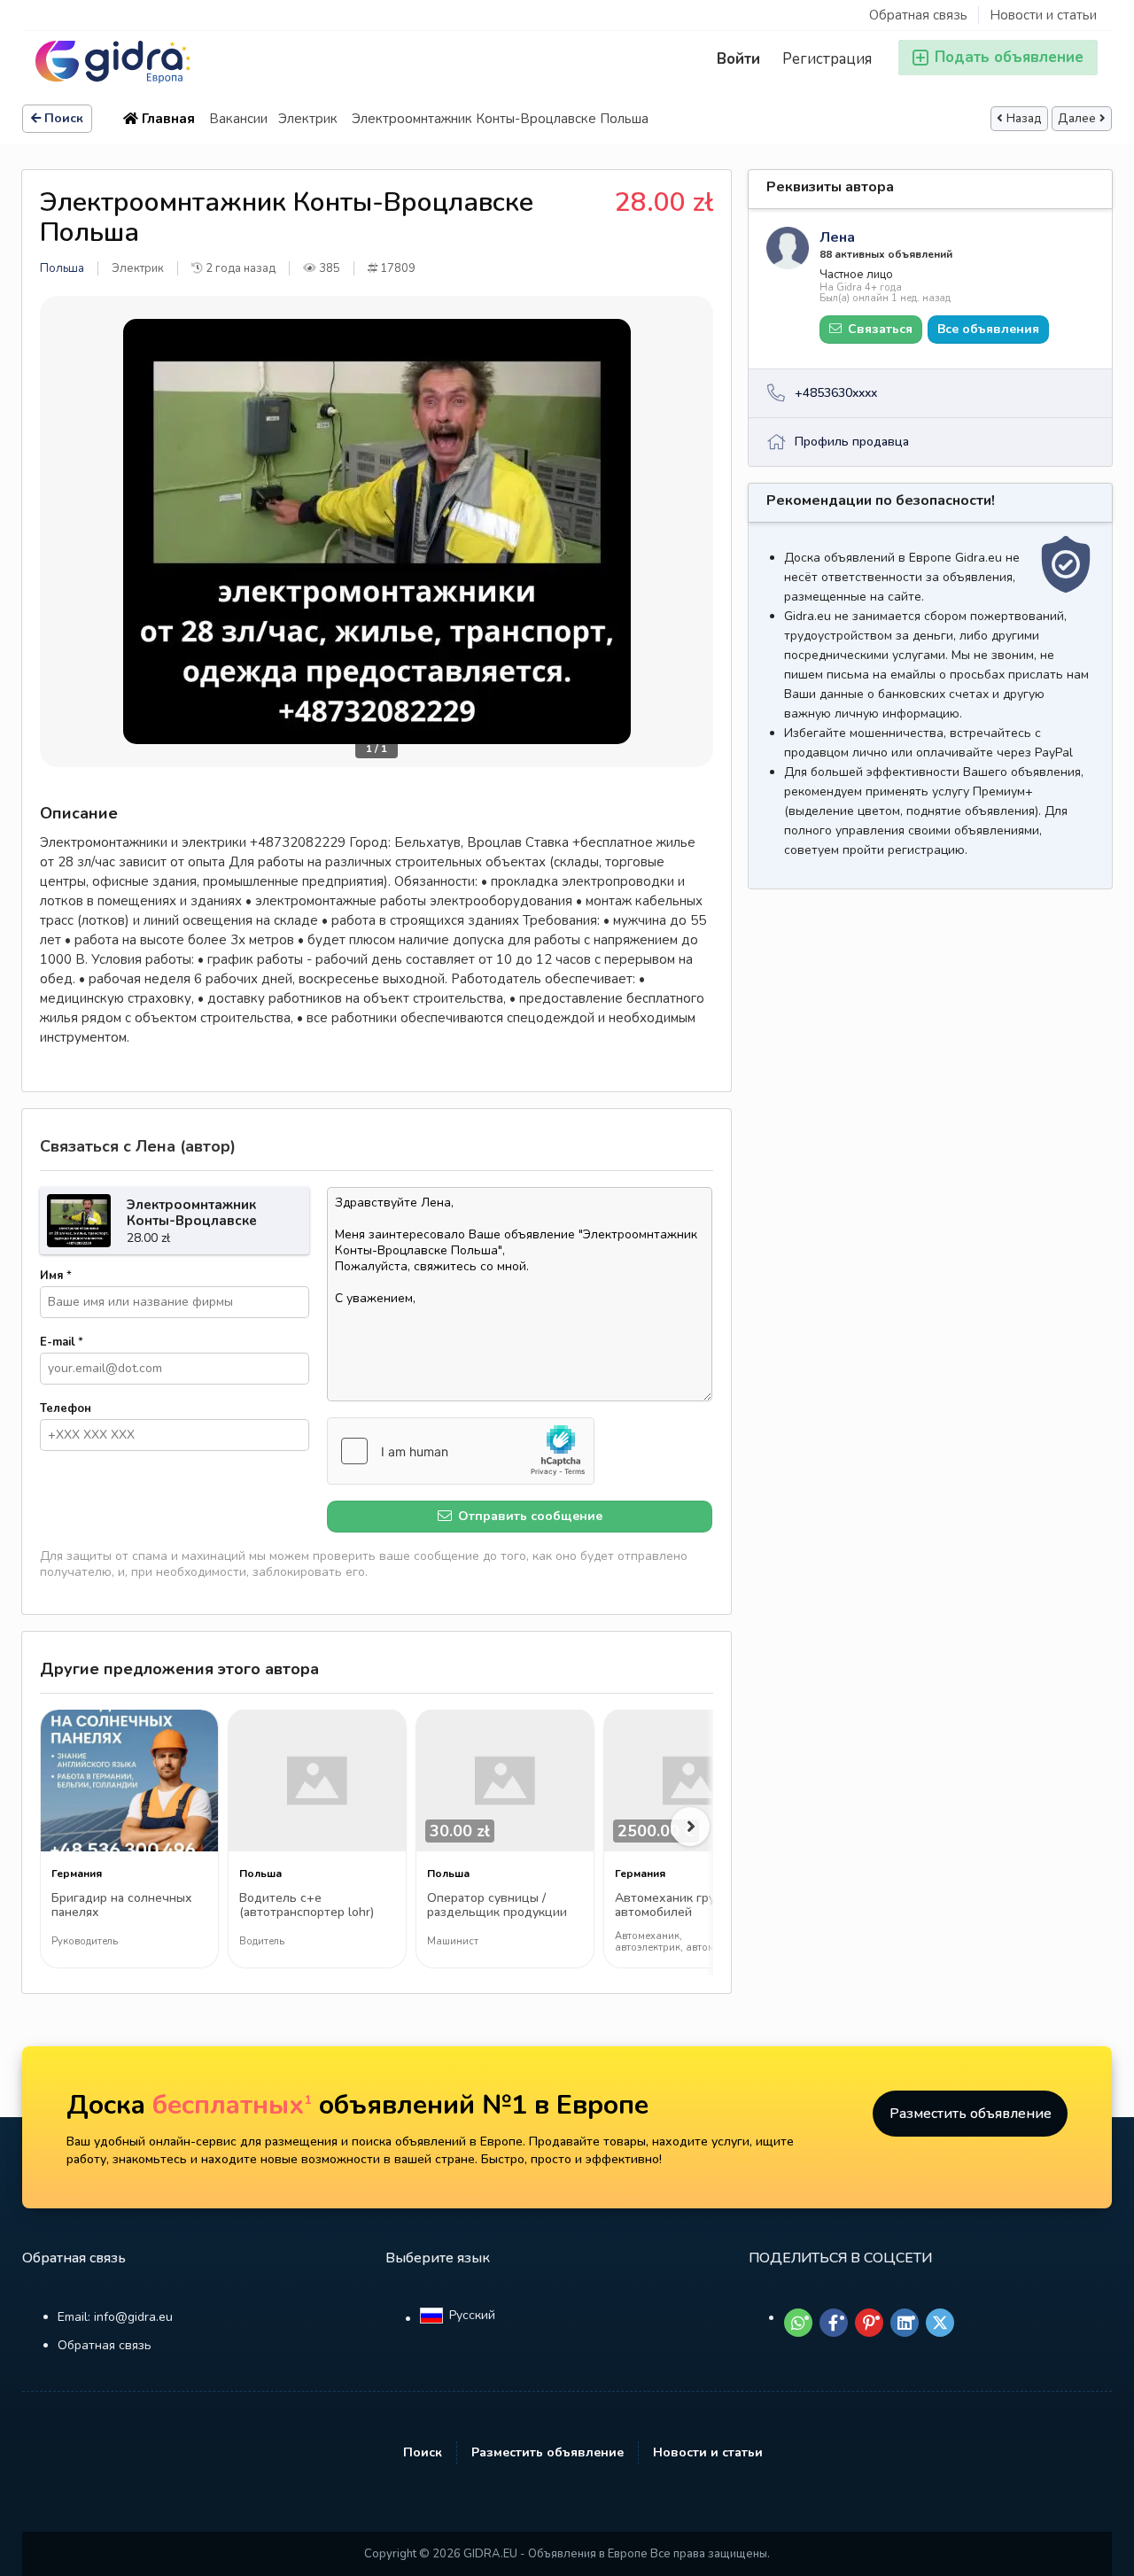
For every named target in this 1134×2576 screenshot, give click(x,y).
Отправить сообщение (528, 1516)
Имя (56, 1276)
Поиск (64, 118)
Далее (1077, 119)
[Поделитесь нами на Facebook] (834, 2323)
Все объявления (988, 329)
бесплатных (232, 2105)
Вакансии (238, 119)
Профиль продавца (852, 442)
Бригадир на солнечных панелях (122, 1906)
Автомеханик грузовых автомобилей (683, 1906)
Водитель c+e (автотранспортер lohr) (307, 1906)
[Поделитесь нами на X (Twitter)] (940, 2323)
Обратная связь (918, 15)
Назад (1024, 119)
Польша (62, 268)
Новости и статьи (1043, 15)
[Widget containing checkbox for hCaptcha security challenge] (461, 1451)
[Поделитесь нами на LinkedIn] (905, 2323)
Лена (837, 237)
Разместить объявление (971, 2114)
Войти (738, 59)
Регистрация (827, 59)
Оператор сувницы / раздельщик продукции (497, 1906)
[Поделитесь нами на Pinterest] (869, 2323)
